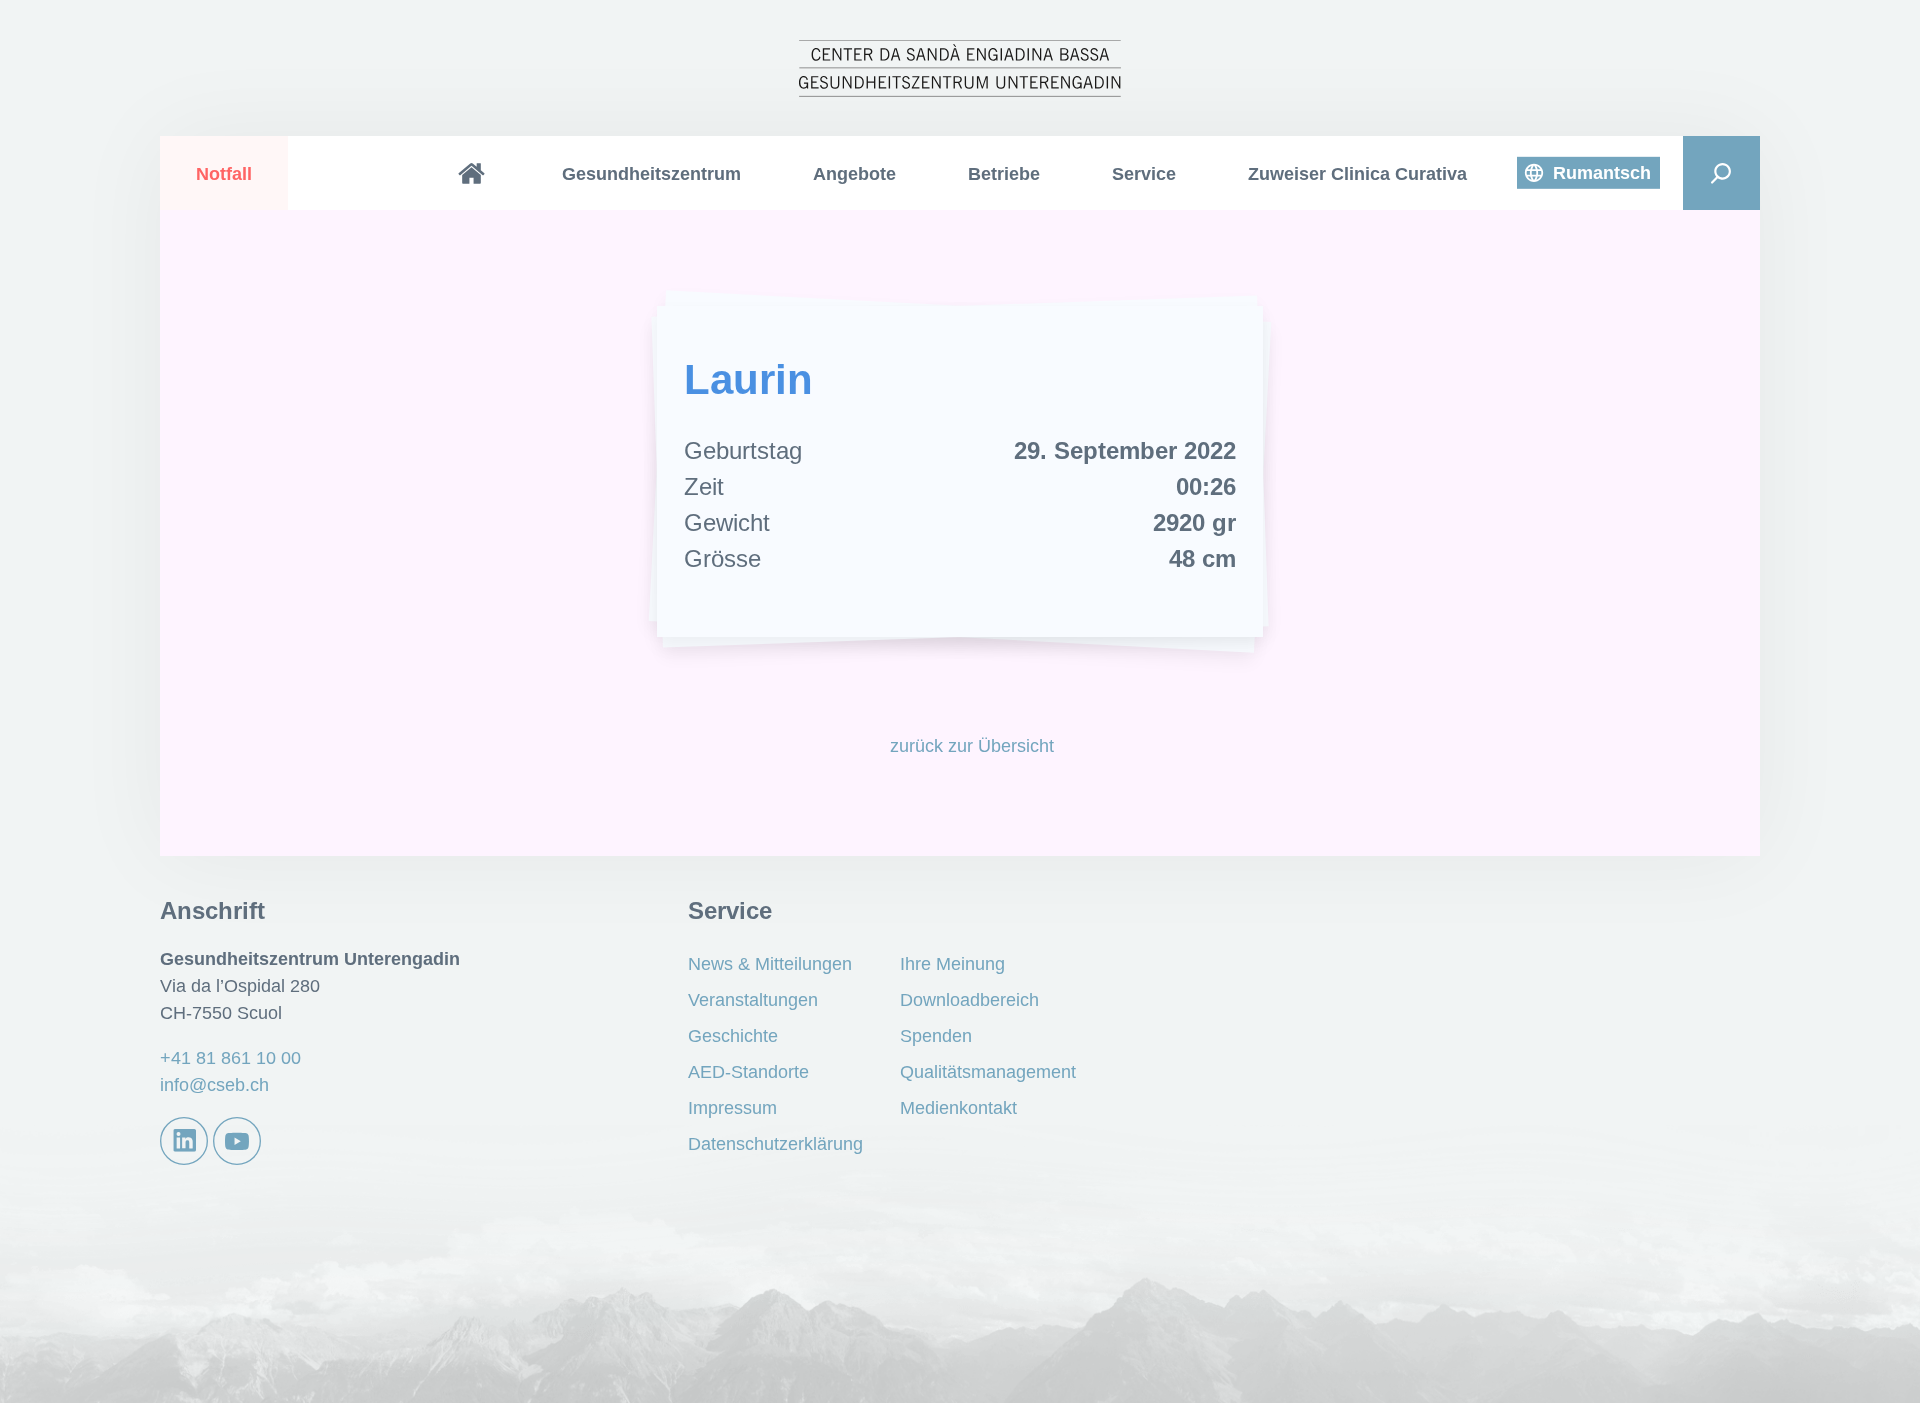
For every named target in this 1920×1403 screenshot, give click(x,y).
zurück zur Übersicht (971, 746)
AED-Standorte (748, 1072)
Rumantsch (1602, 173)
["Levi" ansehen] (1353, 473)
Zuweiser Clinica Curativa (1357, 174)
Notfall (224, 174)
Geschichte (733, 1036)
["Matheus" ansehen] (567, 473)
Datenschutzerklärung (775, 1144)
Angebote (854, 174)
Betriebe (1004, 174)
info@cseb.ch (214, 1085)
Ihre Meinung (952, 964)
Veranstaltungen (753, 1000)
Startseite (472, 173)
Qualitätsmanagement (988, 1072)
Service (1144, 174)
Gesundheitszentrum (651, 174)
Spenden (936, 1036)
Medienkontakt (958, 1108)
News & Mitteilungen (770, 964)
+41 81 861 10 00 (230, 1058)
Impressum (732, 1108)
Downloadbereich (969, 1000)
